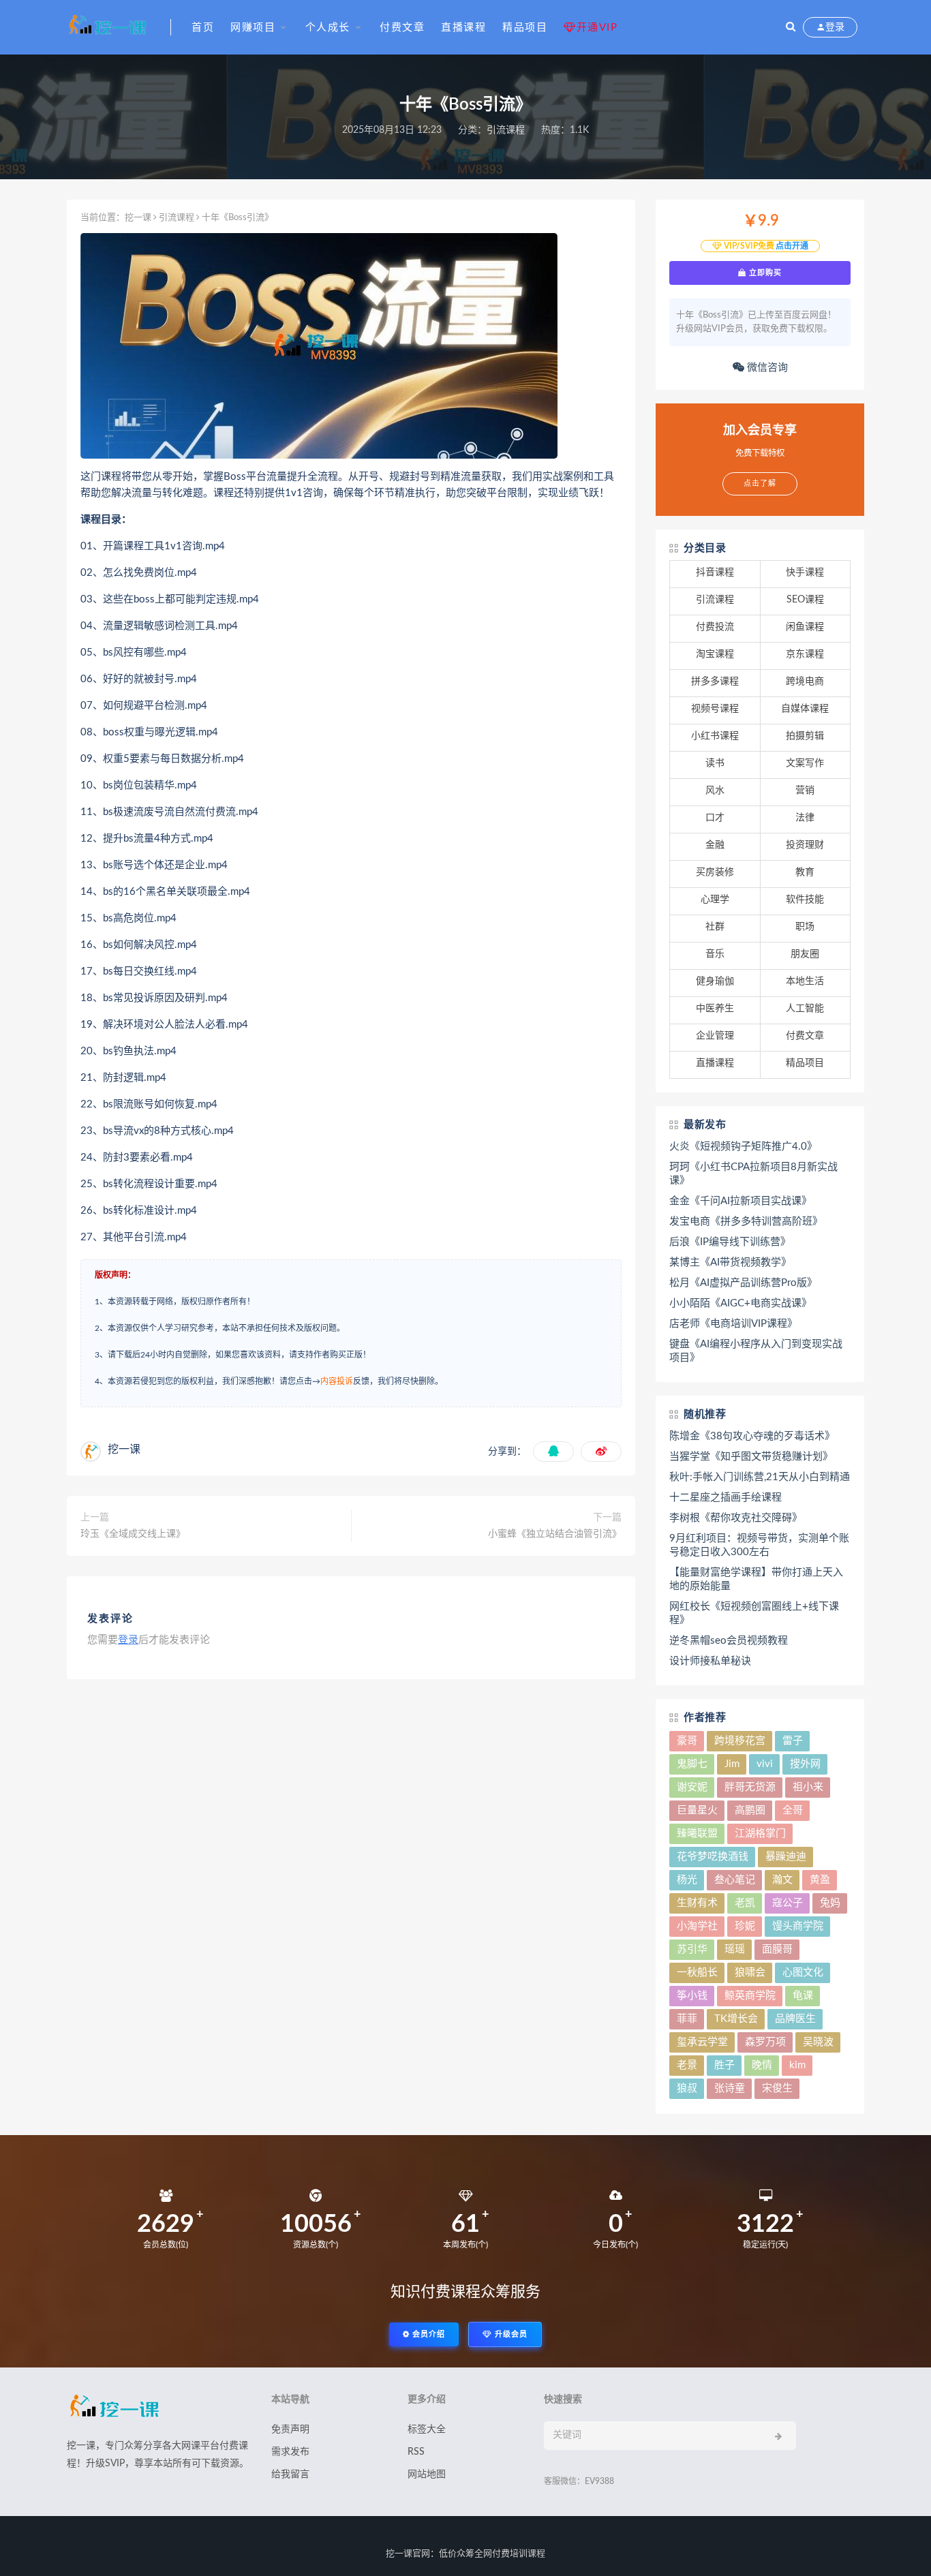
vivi (765, 1764)
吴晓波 (818, 2042)
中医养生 (715, 1009)
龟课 (803, 1996)
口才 (715, 818)
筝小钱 (692, 1996)
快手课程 (805, 572)
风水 (715, 791)
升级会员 (510, 2334)
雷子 (793, 1741)
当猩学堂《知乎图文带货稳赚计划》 (751, 1457)
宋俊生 (777, 2088)
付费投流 (715, 627)
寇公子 (788, 1903)
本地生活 (805, 981)
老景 (687, 2065)
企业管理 (715, 1036)
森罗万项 (765, 2042)
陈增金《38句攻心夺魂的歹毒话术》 (752, 1436)
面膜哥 (777, 1949)
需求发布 (290, 2452)
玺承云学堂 (702, 2042)
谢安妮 (692, 1787)
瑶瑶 (735, 1949)
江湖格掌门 (760, 1834)
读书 (715, 763)
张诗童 (730, 2088)
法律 (805, 818)
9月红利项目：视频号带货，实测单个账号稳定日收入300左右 (759, 1545)
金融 (715, 845)
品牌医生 (795, 2019)
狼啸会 (750, 1973)
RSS (416, 2452)
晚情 (762, 2065)
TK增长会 (736, 2019)
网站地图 (427, 2474)
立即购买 (764, 273)
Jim (732, 1764)
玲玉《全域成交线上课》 (133, 1534)
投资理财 (805, 845)
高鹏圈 (750, 1810)
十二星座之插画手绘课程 (726, 1498)
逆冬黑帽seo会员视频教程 (729, 1641)
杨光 (687, 1880)
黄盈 (820, 1880)
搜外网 (805, 1764)
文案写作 (805, 763)
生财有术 (697, 1903)
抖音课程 (715, 572)
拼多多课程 (715, 681)
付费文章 (402, 28)
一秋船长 (697, 1973)
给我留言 (290, 2474)
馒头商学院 (798, 1926)
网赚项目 (253, 28)
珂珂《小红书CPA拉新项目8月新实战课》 (753, 1174)
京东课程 (805, 654)
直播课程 (463, 28)
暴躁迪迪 (786, 1857)
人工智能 (805, 1009)
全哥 (793, 1810)
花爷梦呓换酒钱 (713, 1857)
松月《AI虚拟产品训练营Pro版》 (743, 1283)
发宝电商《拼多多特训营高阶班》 (746, 1222)
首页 (203, 28)
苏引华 (692, 1949)
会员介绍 (427, 2334)
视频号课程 (715, 709)
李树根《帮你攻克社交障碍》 (736, 1518)
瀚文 (782, 1880)
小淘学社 (697, 1926)
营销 (805, 791)
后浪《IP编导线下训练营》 (730, 1242)
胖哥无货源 (750, 1787)
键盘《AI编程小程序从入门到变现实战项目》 (756, 1351)
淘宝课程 (715, 654)
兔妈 (830, 1903)
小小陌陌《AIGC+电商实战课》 (741, 1303)
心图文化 (803, 1973)
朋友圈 (805, 954)
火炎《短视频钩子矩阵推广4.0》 (743, 1147)
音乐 (715, 954)
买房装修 (715, 872)
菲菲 (687, 2019)
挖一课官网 (408, 2554)
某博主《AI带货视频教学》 (730, 1262)
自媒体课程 (805, 709)
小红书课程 (715, 736)
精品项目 (525, 28)
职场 (805, 927)
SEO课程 (805, 600)
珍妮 (745, 1926)
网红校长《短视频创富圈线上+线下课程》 (754, 1613)
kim (797, 2065)
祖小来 (808, 1787)
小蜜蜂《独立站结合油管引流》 (555, 1534)
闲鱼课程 (805, 627)
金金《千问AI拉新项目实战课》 (741, 1201)
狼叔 (687, 2088)
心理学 (715, 900)
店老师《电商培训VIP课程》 (733, 1324)
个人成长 (328, 28)
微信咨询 (766, 368)
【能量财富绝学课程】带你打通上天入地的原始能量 (756, 1579)
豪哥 (687, 1741)
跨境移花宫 (740, 1741)
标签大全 (427, 2429)
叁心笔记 (735, 1880)
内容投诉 (337, 1381)
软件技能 (805, 900)
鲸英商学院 (750, 1996)
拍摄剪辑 (805, 736)
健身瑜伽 (715, 981)
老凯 (745, 1903)
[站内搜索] (791, 27)
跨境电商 (805, 681)
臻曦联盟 (697, 1834)
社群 (715, 927)
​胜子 (724, 2065)
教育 (805, 872)
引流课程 (506, 130)
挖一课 (138, 218)
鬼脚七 (692, 1764)
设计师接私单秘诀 (710, 1661)
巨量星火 (697, 1810)
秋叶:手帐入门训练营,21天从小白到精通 (760, 1477)
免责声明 (290, 2429)
